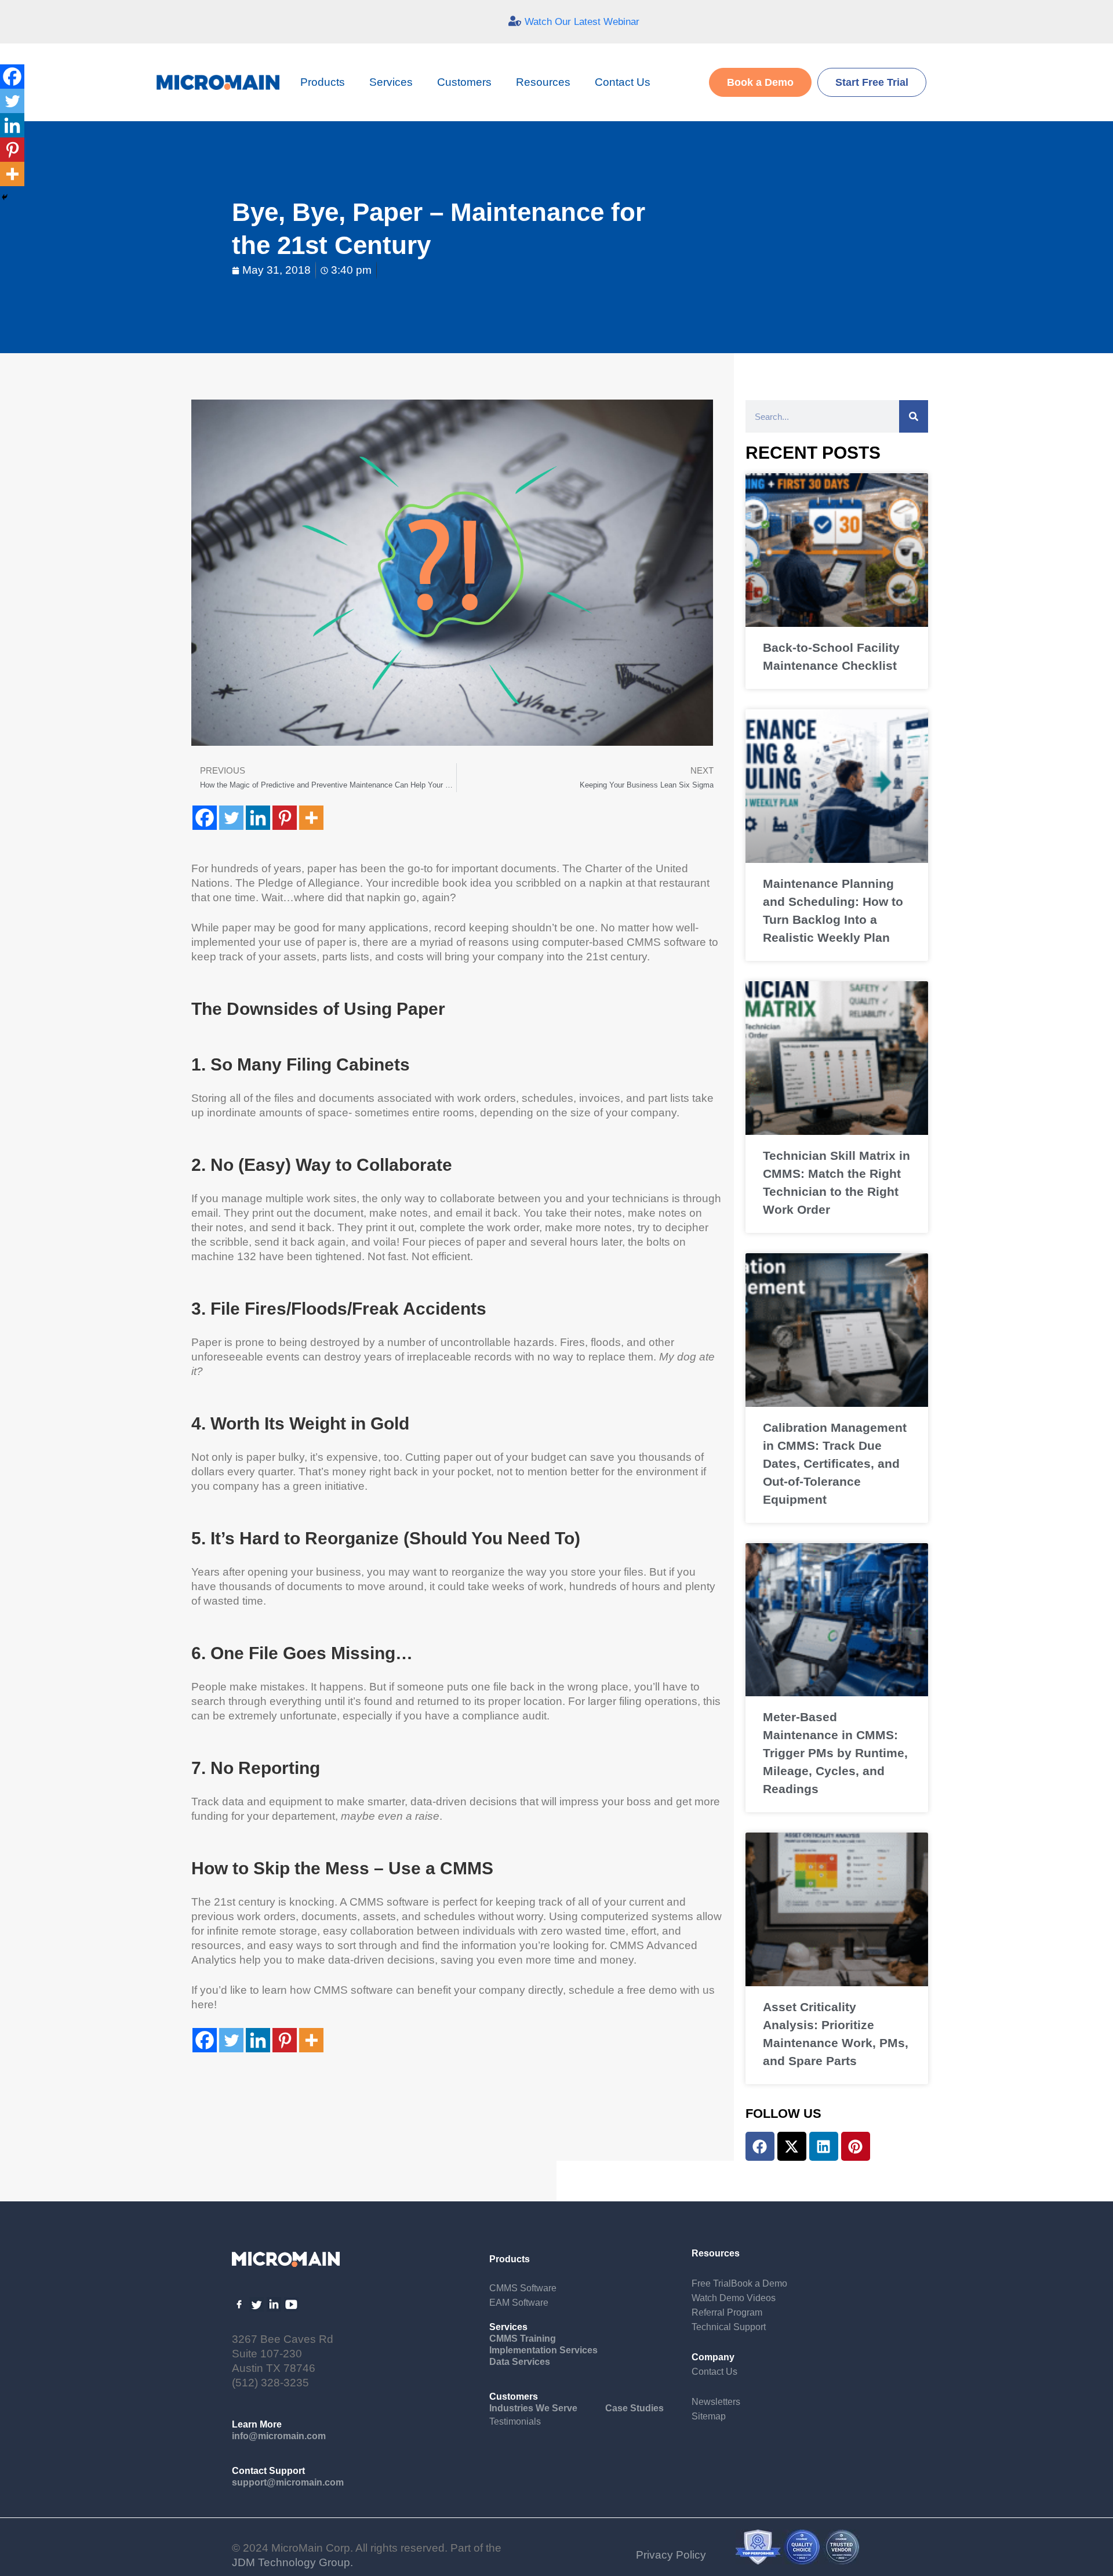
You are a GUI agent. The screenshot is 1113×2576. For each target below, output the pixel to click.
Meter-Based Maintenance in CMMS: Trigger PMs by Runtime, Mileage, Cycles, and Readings (835, 1753)
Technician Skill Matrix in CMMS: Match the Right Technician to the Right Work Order (836, 1182)
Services (391, 82)
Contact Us (623, 82)
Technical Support (729, 2327)
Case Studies (634, 2408)
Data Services (520, 2362)
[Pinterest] (285, 818)
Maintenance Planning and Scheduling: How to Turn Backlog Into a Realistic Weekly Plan (833, 910)
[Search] (914, 416)
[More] (311, 818)
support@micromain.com (288, 2482)
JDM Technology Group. (292, 2562)
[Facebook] (205, 818)
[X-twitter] (792, 2146)
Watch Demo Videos (734, 2298)
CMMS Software (523, 2288)
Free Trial (711, 2283)
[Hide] (5, 197)
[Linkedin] (258, 818)
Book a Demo (759, 2283)
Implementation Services (543, 2350)
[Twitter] (231, 818)
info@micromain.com (279, 2436)
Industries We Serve (533, 2408)
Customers (464, 82)
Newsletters (716, 2402)
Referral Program (727, 2312)
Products (323, 82)
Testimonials (515, 2421)
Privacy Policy (671, 2555)
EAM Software (519, 2303)
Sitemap (709, 2416)
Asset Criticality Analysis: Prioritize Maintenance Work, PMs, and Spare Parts (836, 2034)
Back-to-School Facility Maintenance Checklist (831, 656)
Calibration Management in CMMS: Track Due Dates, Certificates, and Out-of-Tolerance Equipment (835, 1463)
